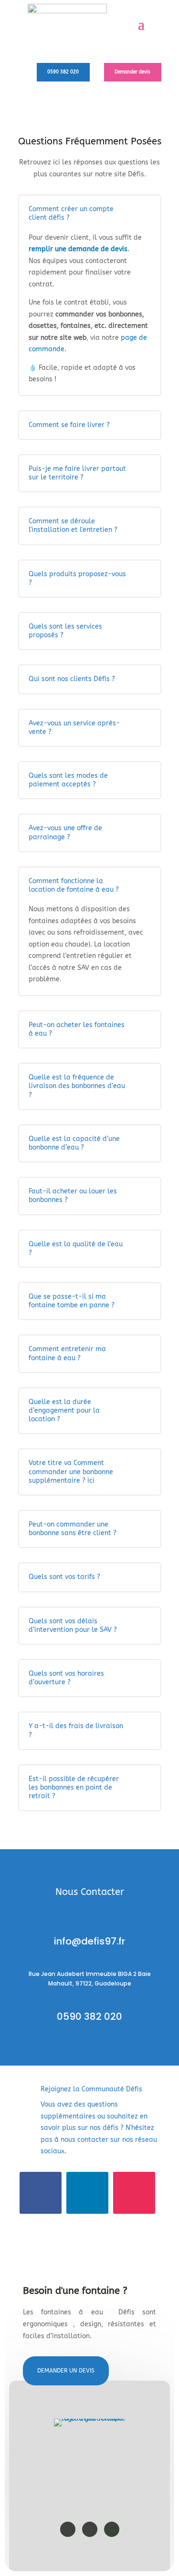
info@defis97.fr (89, 1941)
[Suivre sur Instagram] (134, 2193)
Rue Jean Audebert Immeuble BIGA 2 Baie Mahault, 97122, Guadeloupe (90, 1979)
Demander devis (132, 72)
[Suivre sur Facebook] (41, 2193)
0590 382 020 (63, 72)
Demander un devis (66, 2371)
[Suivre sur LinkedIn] (87, 2193)
